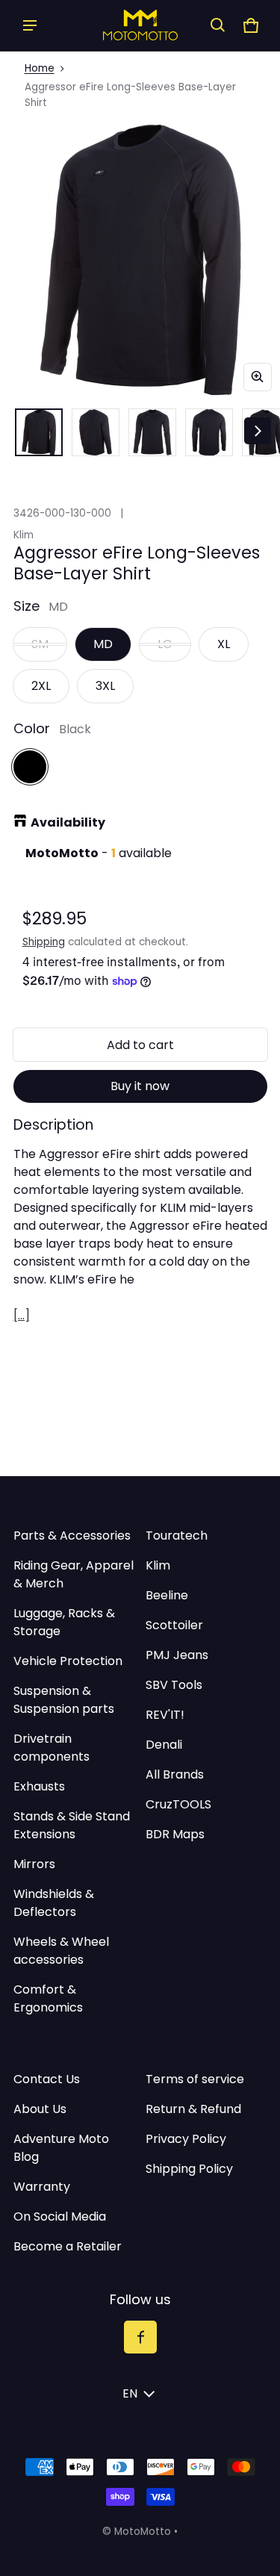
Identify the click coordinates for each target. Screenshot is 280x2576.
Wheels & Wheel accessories (61, 1951)
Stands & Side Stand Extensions (72, 1825)
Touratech (177, 1536)
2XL (41, 686)
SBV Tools (174, 1685)
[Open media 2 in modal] (140, 259)
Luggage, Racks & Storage (64, 1622)
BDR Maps (175, 1834)
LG (165, 644)
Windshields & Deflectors (54, 1903)
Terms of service (195, 2079)
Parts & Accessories (72, 1536)
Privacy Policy (186, 2139)
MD (103, 644)
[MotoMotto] (140, 25)
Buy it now (140, 1086)
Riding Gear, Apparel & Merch (74, 1574)
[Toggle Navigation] (30, 25)
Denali (164, 1745)
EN (130, 2393)
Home (40, 68)
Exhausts (39, 1786)
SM (40, 644)
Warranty (42, 2187)
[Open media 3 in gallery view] (152, 432)
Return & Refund (193, 2109)
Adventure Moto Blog (61, 2148)
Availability (68, 822)
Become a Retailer (68, 2246)
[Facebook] (140, 2337)
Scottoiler (174, 1625)
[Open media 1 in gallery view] (39, 432)
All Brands (175, 1774)
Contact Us (47, 2079)
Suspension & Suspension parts (64, 1700)
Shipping (44, 942)
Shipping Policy (189, 2169)
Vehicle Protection (68, 1661)
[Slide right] (258, 431)
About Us (40, 2109)
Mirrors (34, 1864)
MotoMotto (143, 2532)
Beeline (167, 1595)
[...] (22, 1315)
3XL (105, 686)
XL (224, 644)
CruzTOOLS (178, 1804)
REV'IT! (165, 1715)
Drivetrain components (52, 1748)
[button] (218, 25)
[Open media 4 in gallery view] (209, 432)
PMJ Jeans (177, 1655)
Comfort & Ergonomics (48, 1998)
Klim (158, 1565)
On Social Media (60, 2216)
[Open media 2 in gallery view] (96, 432)
